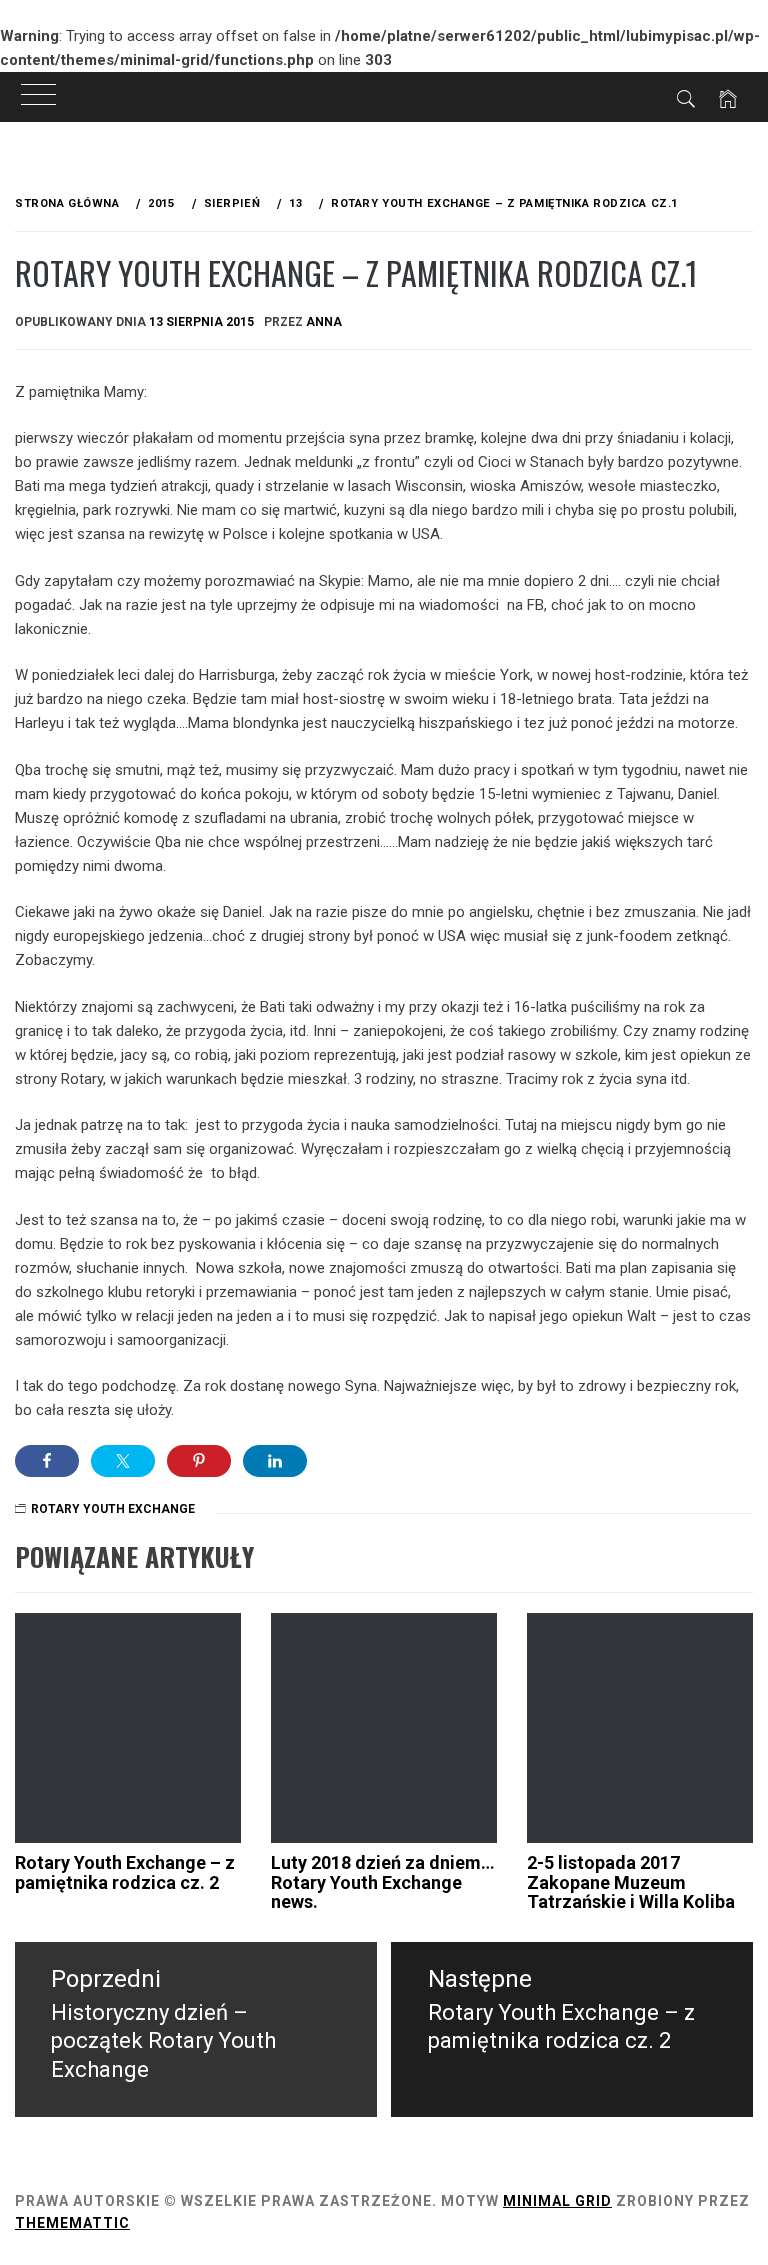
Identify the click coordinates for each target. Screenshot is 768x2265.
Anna (324, 322)
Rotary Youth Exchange (113, 1509)
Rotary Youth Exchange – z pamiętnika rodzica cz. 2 (125, 1872)
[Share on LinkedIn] (275, 1461)
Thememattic (72, 2223)
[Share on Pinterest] (199, 1461)
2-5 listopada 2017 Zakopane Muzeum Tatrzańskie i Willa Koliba (631, 1882)
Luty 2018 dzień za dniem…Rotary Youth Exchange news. (383, 1882)
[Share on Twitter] (123, 1461)
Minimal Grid (557, 2201)
